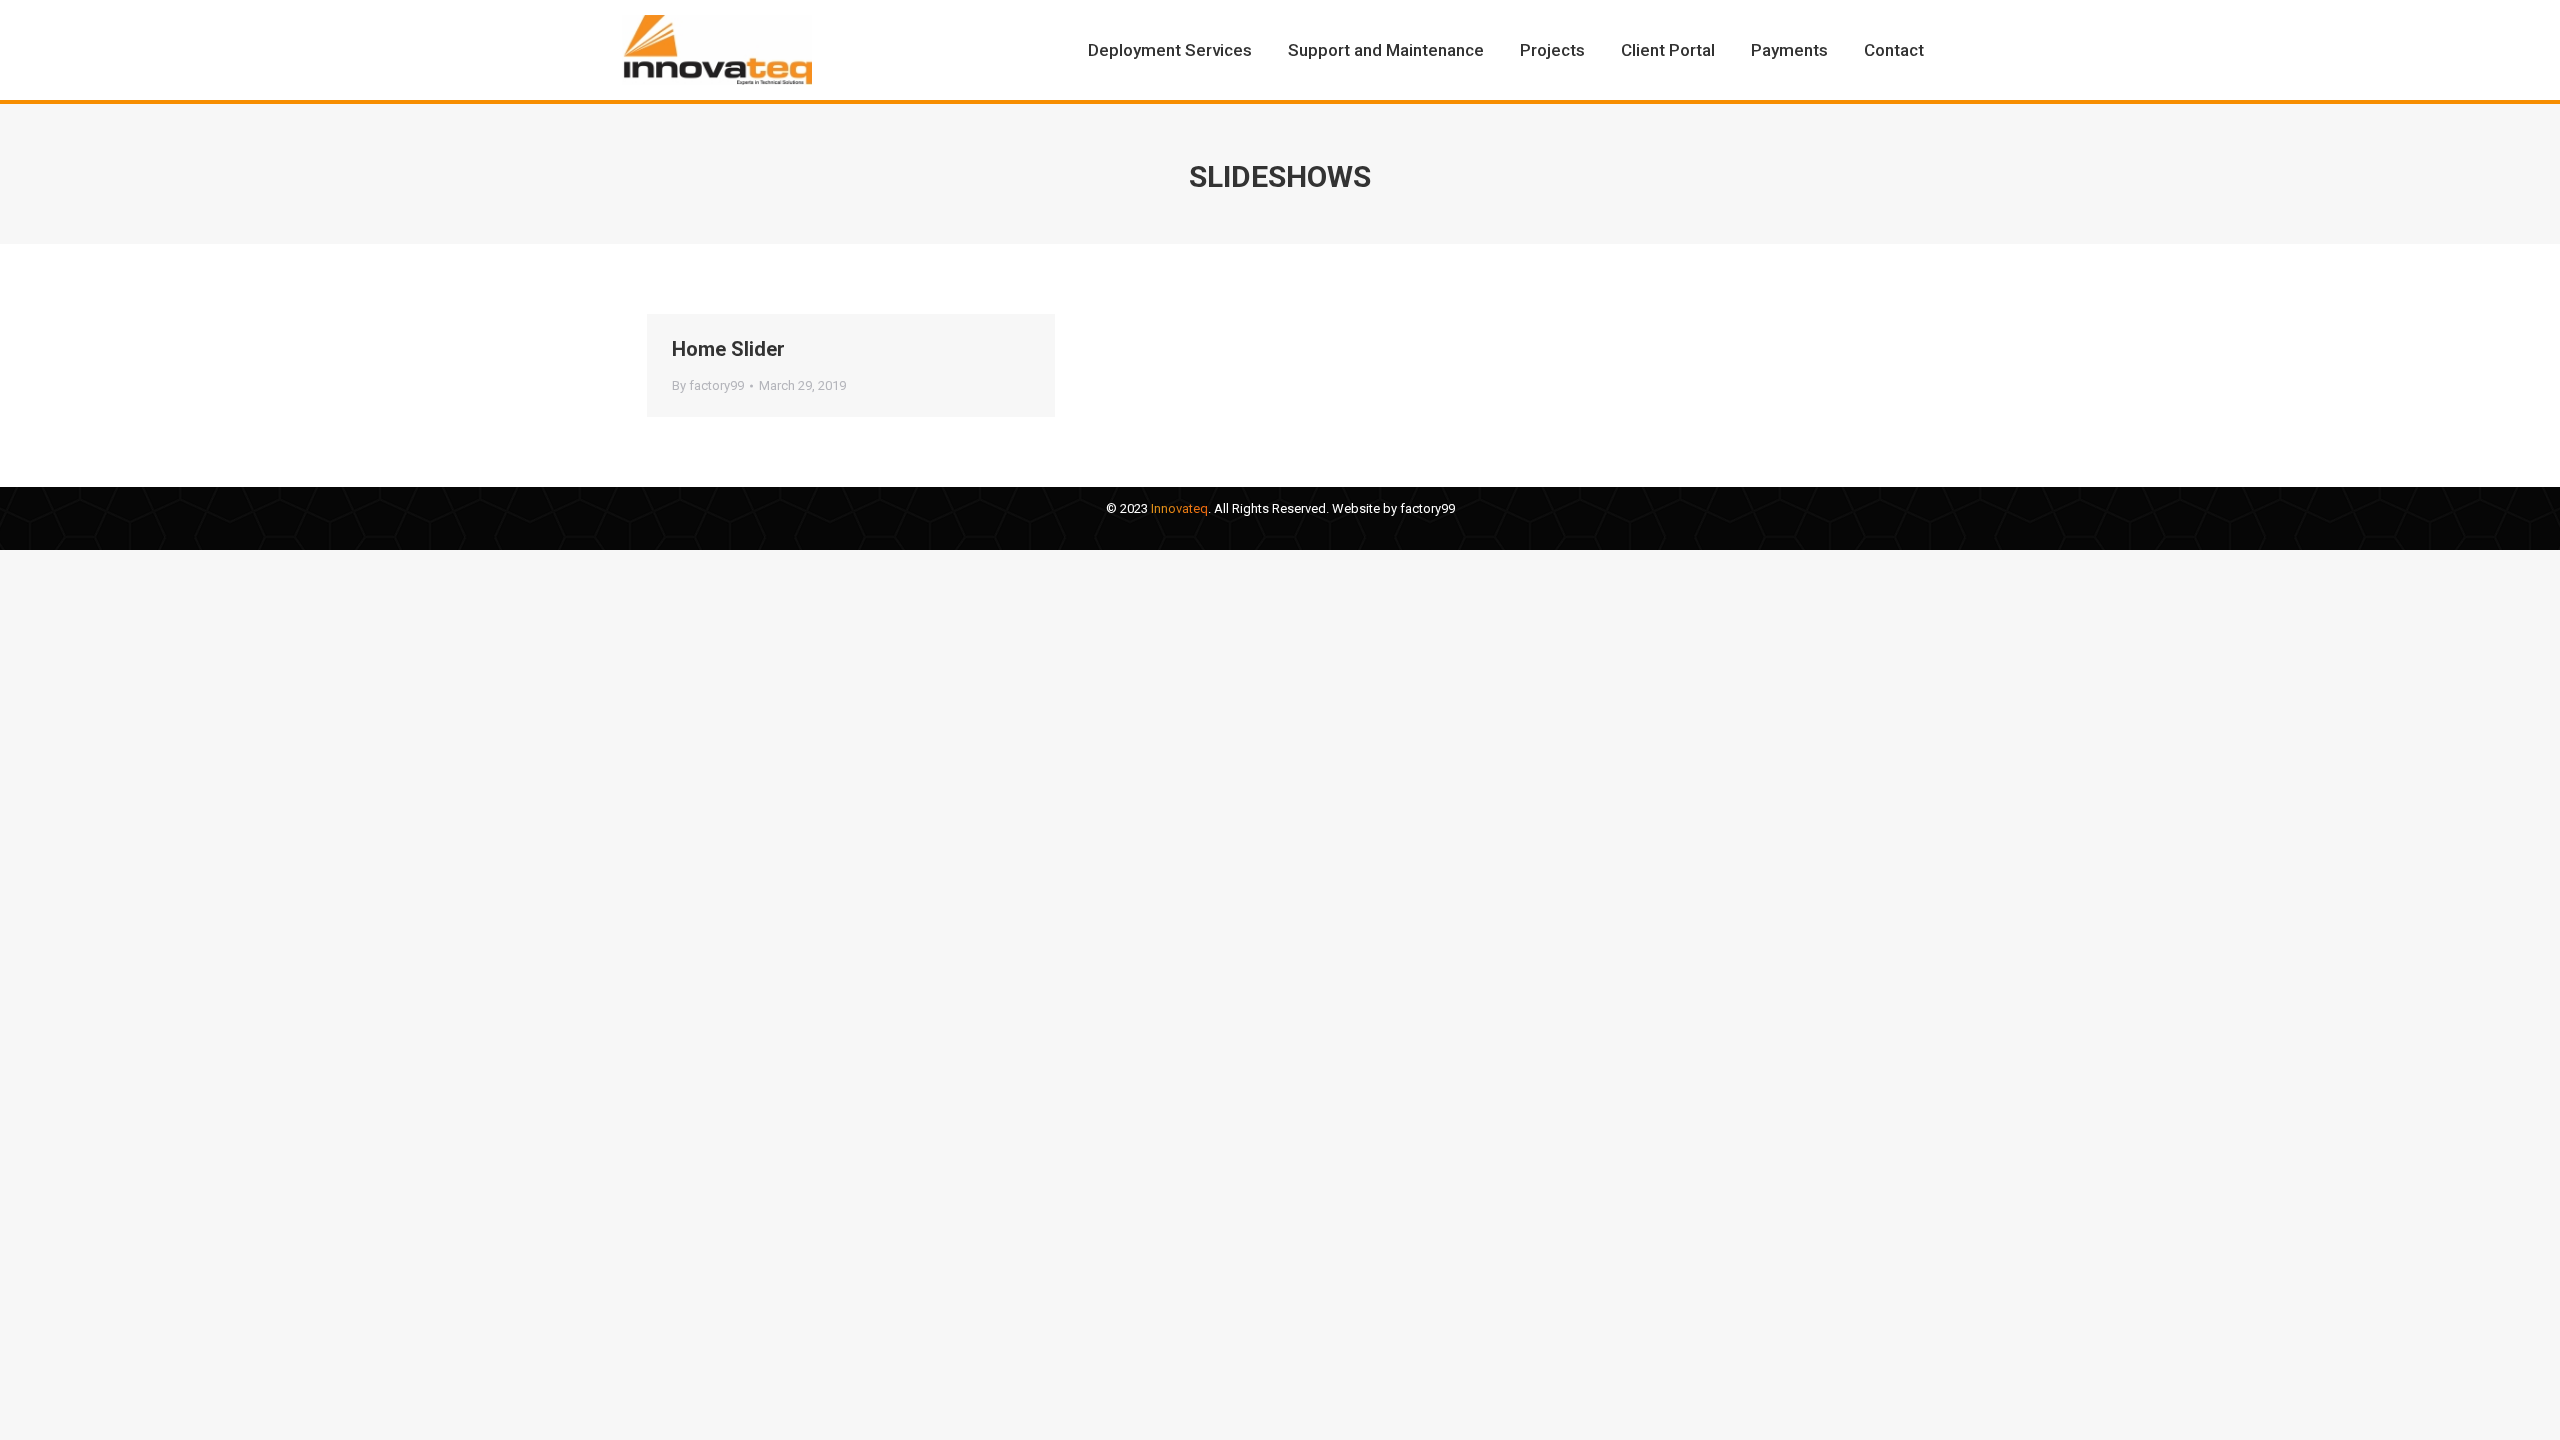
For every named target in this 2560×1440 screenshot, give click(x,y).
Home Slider (728, 349)
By (708, 385)
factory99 (1427, 508)
